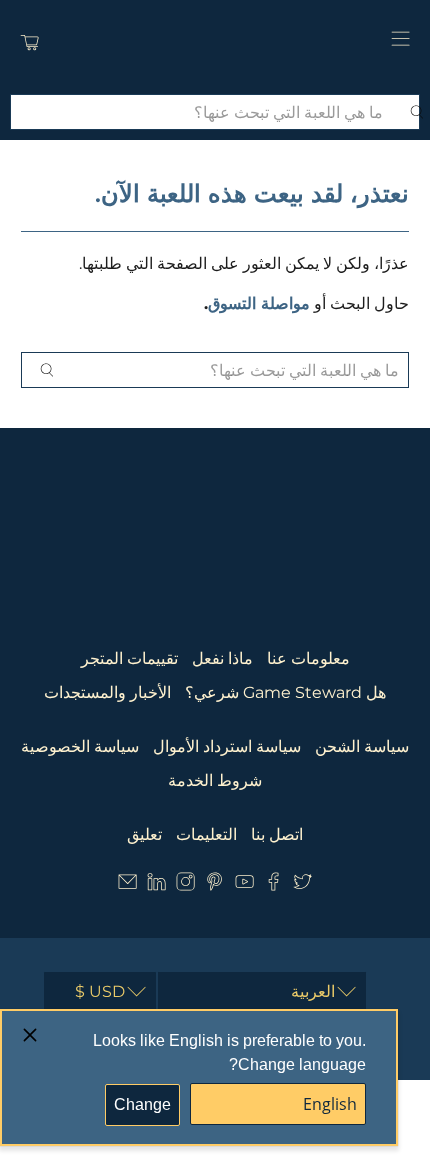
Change (142, 1104)
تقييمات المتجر (129, 658)
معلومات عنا (308, 658)
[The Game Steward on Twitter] (302, 885)
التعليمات (206, 834)
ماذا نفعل (222, 658)
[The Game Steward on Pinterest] (214, 885)
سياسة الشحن (362, 746)
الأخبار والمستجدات (107, 692)
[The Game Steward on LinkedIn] (156, 885)
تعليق (144, 834)
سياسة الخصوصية (80, 746)
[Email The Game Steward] (127, 885)
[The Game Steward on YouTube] (244, 885)
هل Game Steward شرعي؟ (285, 692)
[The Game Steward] (215, 42)
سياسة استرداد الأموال (227, 746)
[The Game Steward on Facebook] (273, 885)
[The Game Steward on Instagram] (185, 885)
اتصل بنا (277, 834)
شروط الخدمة (215, 780)
